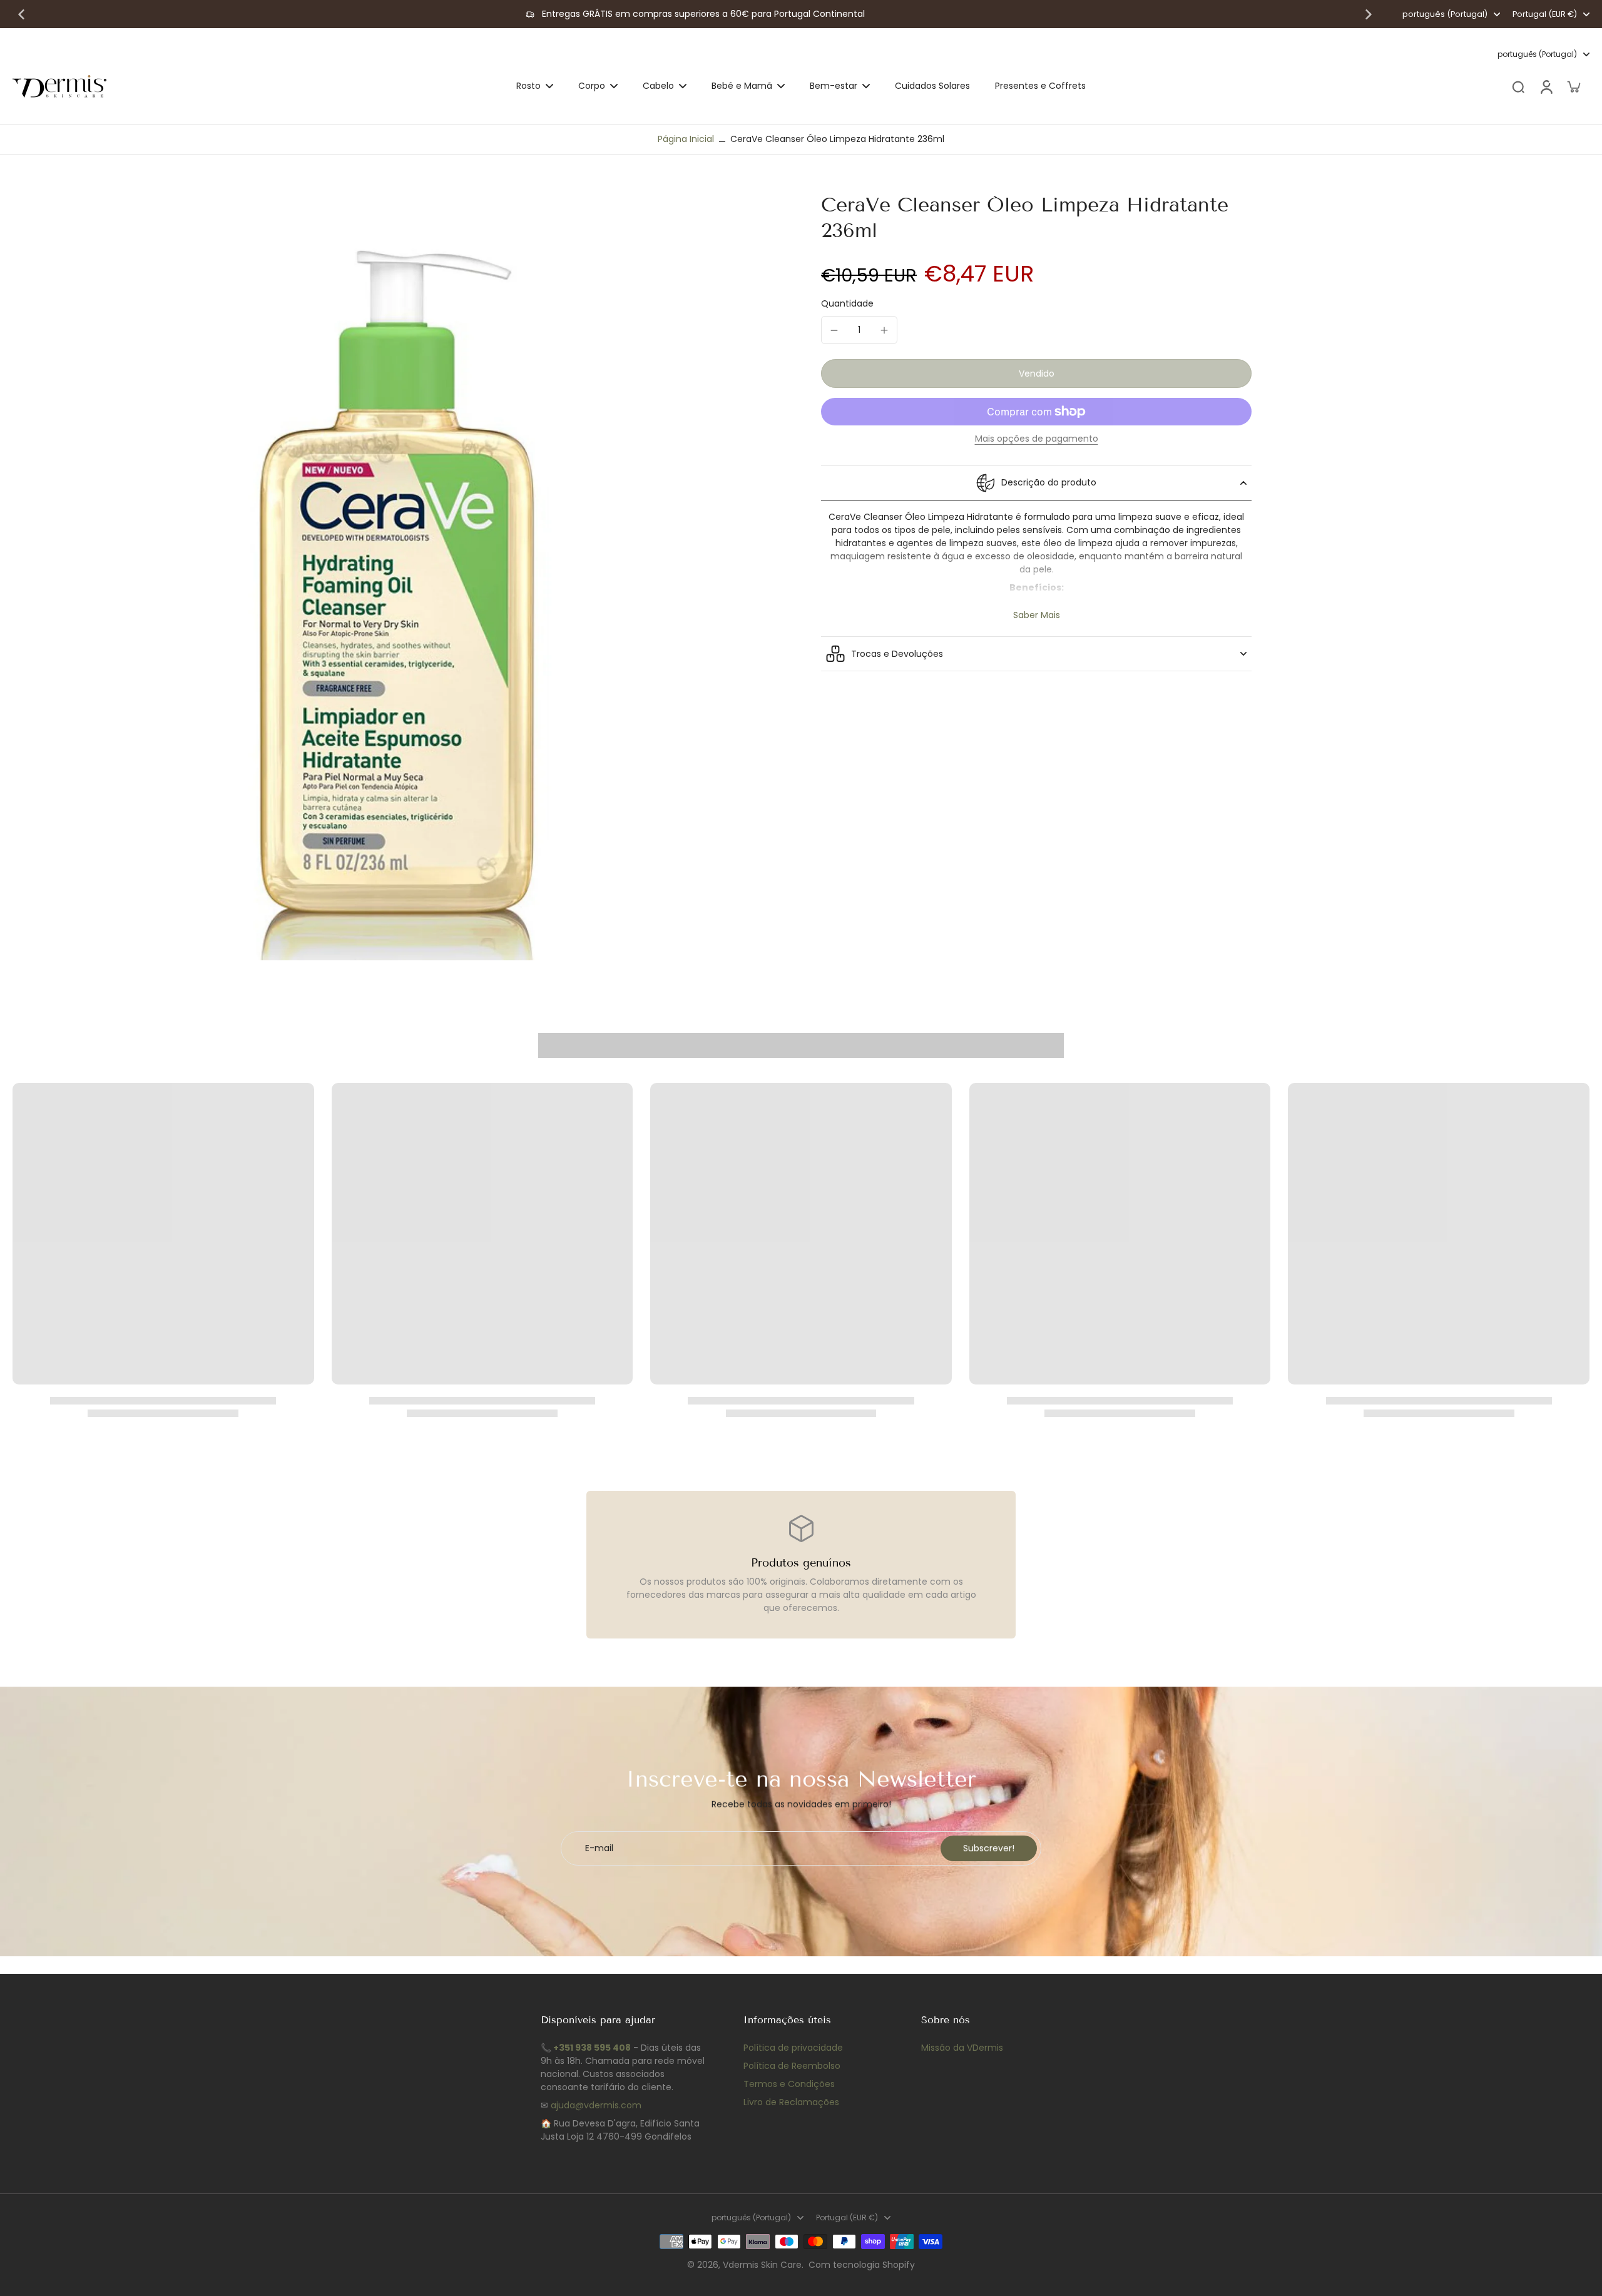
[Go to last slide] (21, 14)
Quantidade (847, 303)
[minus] (834, 330)
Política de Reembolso (792, 2066)
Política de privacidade (793, 2048)
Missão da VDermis (962, 2048)
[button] (1036, 373)
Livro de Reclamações (791, 2102)
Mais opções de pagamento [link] (1037, 439)
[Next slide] (1369, 14)
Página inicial (686, 139)
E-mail (599, 1848)
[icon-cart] (1573, 86)
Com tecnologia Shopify (862, 2265)
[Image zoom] (397, 576)
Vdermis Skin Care (762, 2265)
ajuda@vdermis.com (596, 2105)
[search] (1518, 86)
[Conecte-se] (1546, 86)
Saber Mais (1037, 615)
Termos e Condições (789, 2084)
